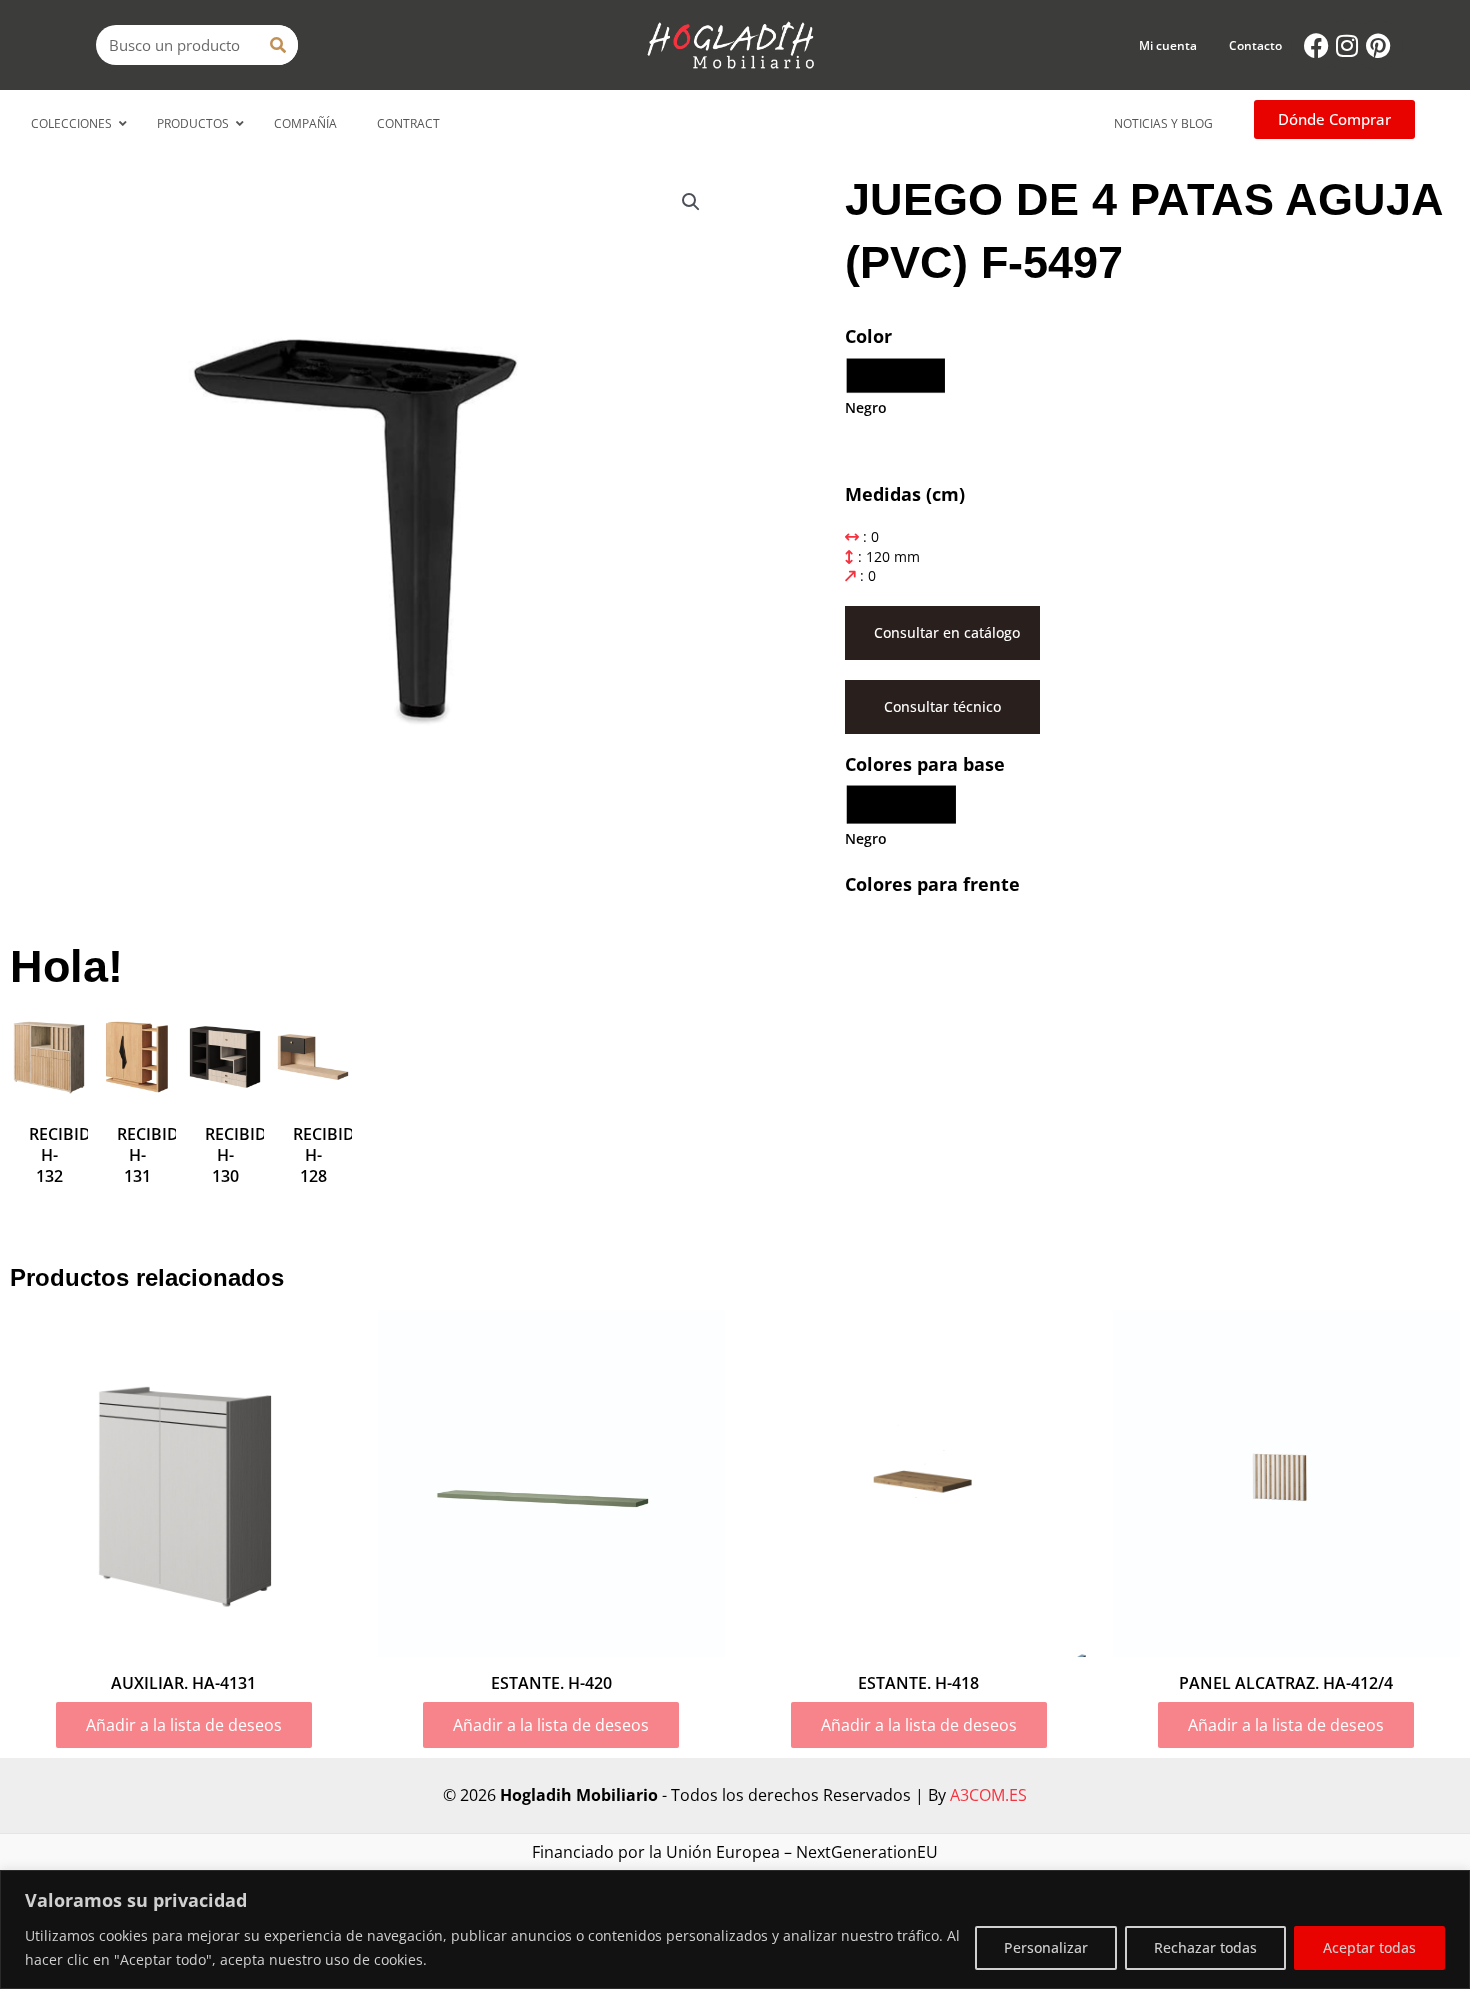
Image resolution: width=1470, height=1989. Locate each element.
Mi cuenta (1168, 45)
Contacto (1255, 45)
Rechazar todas (1205, 1947)
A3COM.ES (988, 1795)
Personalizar (1046, 1947)
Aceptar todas (1369, 1947)
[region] (735, 1929)
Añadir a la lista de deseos (184, 1725)
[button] (691, 202)
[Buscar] (278, 45)
